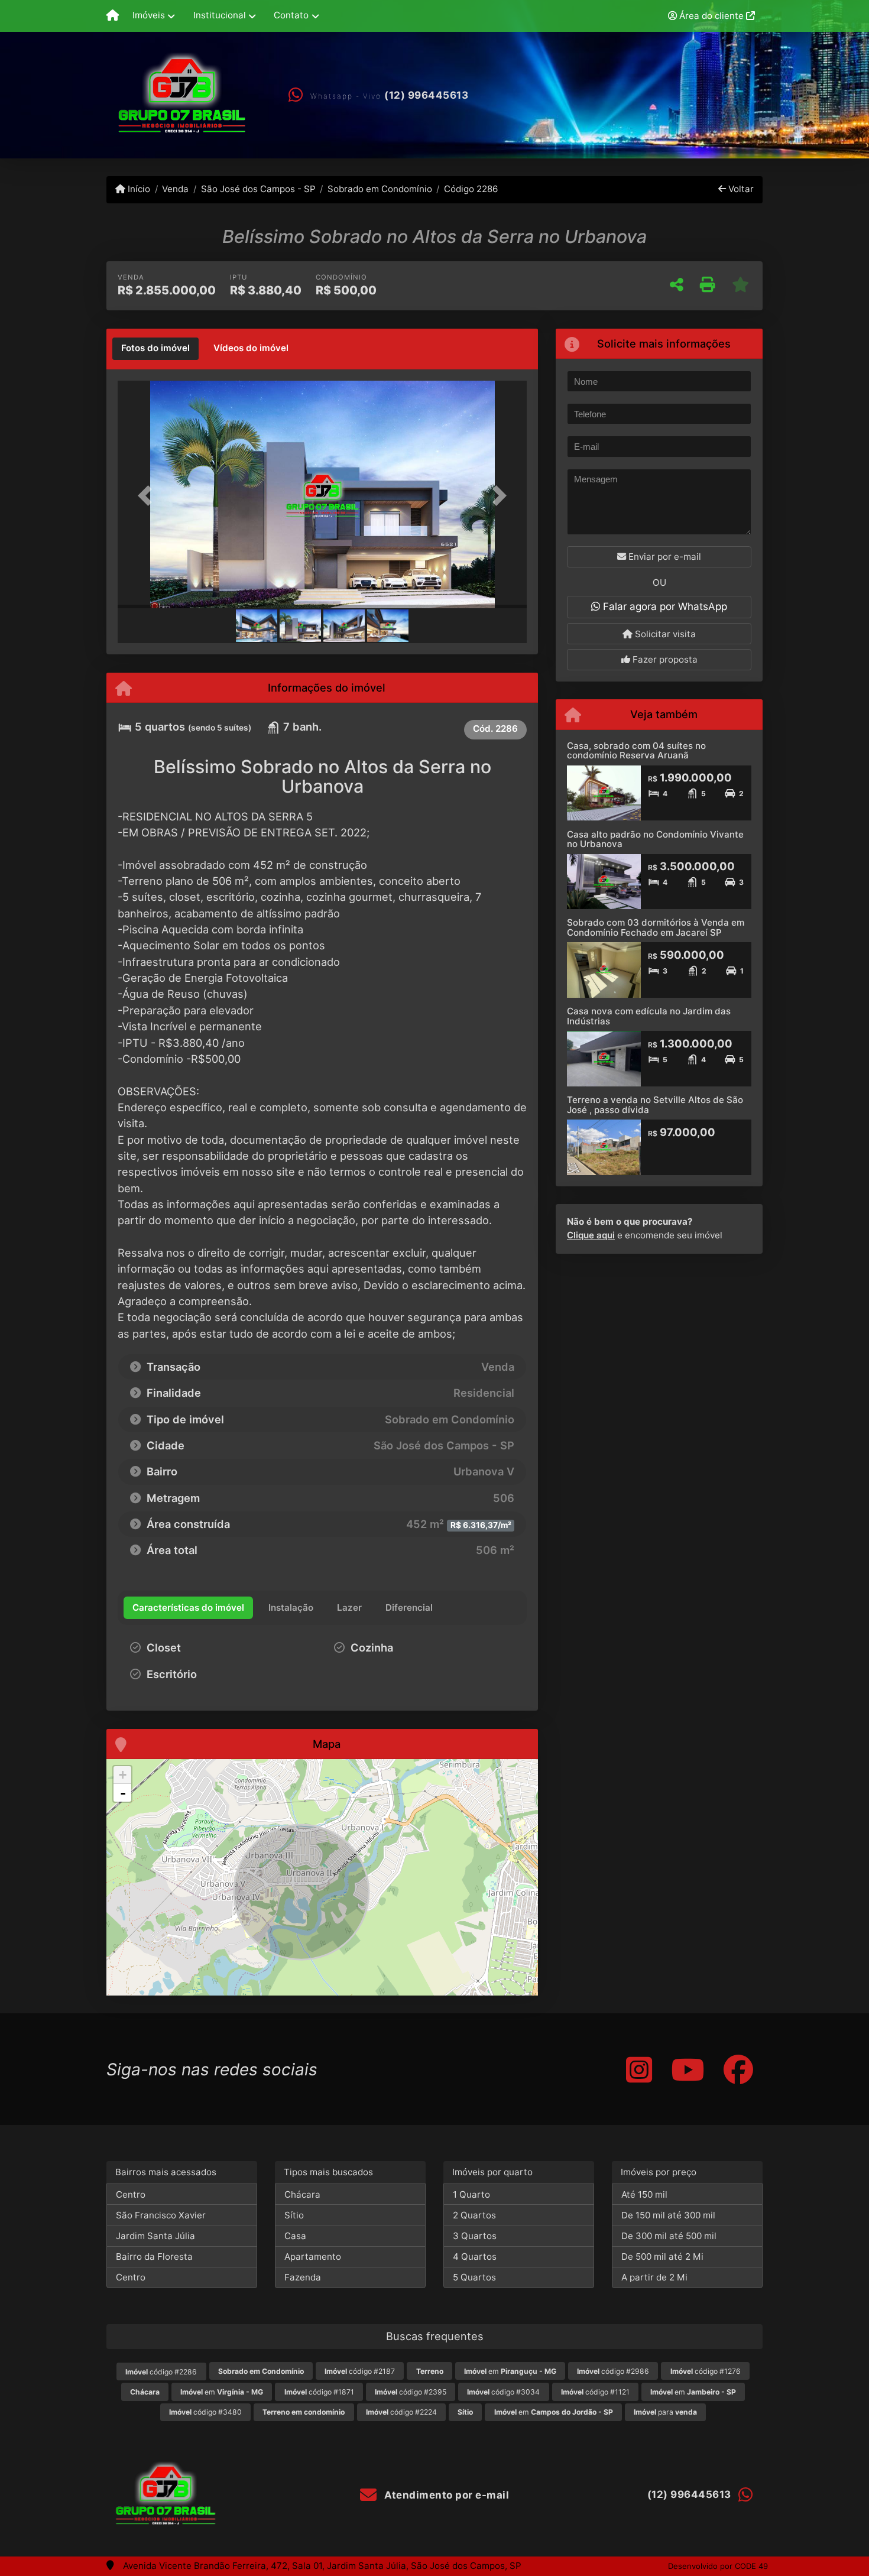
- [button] (123, 1793)
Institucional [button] (220, 15)
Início (138, 189)
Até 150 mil (644, 2194)
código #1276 (706, 2371)
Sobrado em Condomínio (380, 189)
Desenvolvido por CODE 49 (718, 2566)
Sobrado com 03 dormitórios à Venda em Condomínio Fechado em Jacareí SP (656, 927)
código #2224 (401, 2412)
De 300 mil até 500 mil (669, 2236)
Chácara (302, 2194)
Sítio (294, 2215)
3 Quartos (475, 2236)
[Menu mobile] (113, 16)
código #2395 (411, 2392)
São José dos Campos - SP (258, 189)
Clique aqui (591, 1235)
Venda (175, 189)
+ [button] (123, 1775)
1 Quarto (471, 2194)
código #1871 (319, 2392)
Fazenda (303, 2277)
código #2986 (613, 2371)
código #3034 (503, 2392)
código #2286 (161, 2372)
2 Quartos (474, 2215)
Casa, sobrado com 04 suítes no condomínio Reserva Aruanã (636, 751)
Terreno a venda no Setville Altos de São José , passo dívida (655, 1105)
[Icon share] (639, 2069)
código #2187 (360, 2371)
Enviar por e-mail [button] (664, 557)
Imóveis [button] (149, 15)
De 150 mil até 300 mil (668, 2215)
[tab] (155, 349)
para (665, 2412)
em (510, 2371)
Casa (295, 2236)
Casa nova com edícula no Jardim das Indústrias (649, 1016)
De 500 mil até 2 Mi (662, 2257)
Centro (131, 2194)
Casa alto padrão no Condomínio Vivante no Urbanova (655, 839)
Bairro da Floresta (154, 2257)
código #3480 (205, 2412)
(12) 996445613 (426, 95)
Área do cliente (711, 16)
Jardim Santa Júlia (155, 2236)
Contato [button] (291, 15)
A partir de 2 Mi (654, 2277)
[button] (148, 496)
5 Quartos (474, 2277)
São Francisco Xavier (161, 2215)
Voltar (740, 189)
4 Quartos (475, 2257)
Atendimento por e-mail (445, 2495)
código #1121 (595, 2392)
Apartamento (313, 2257)
